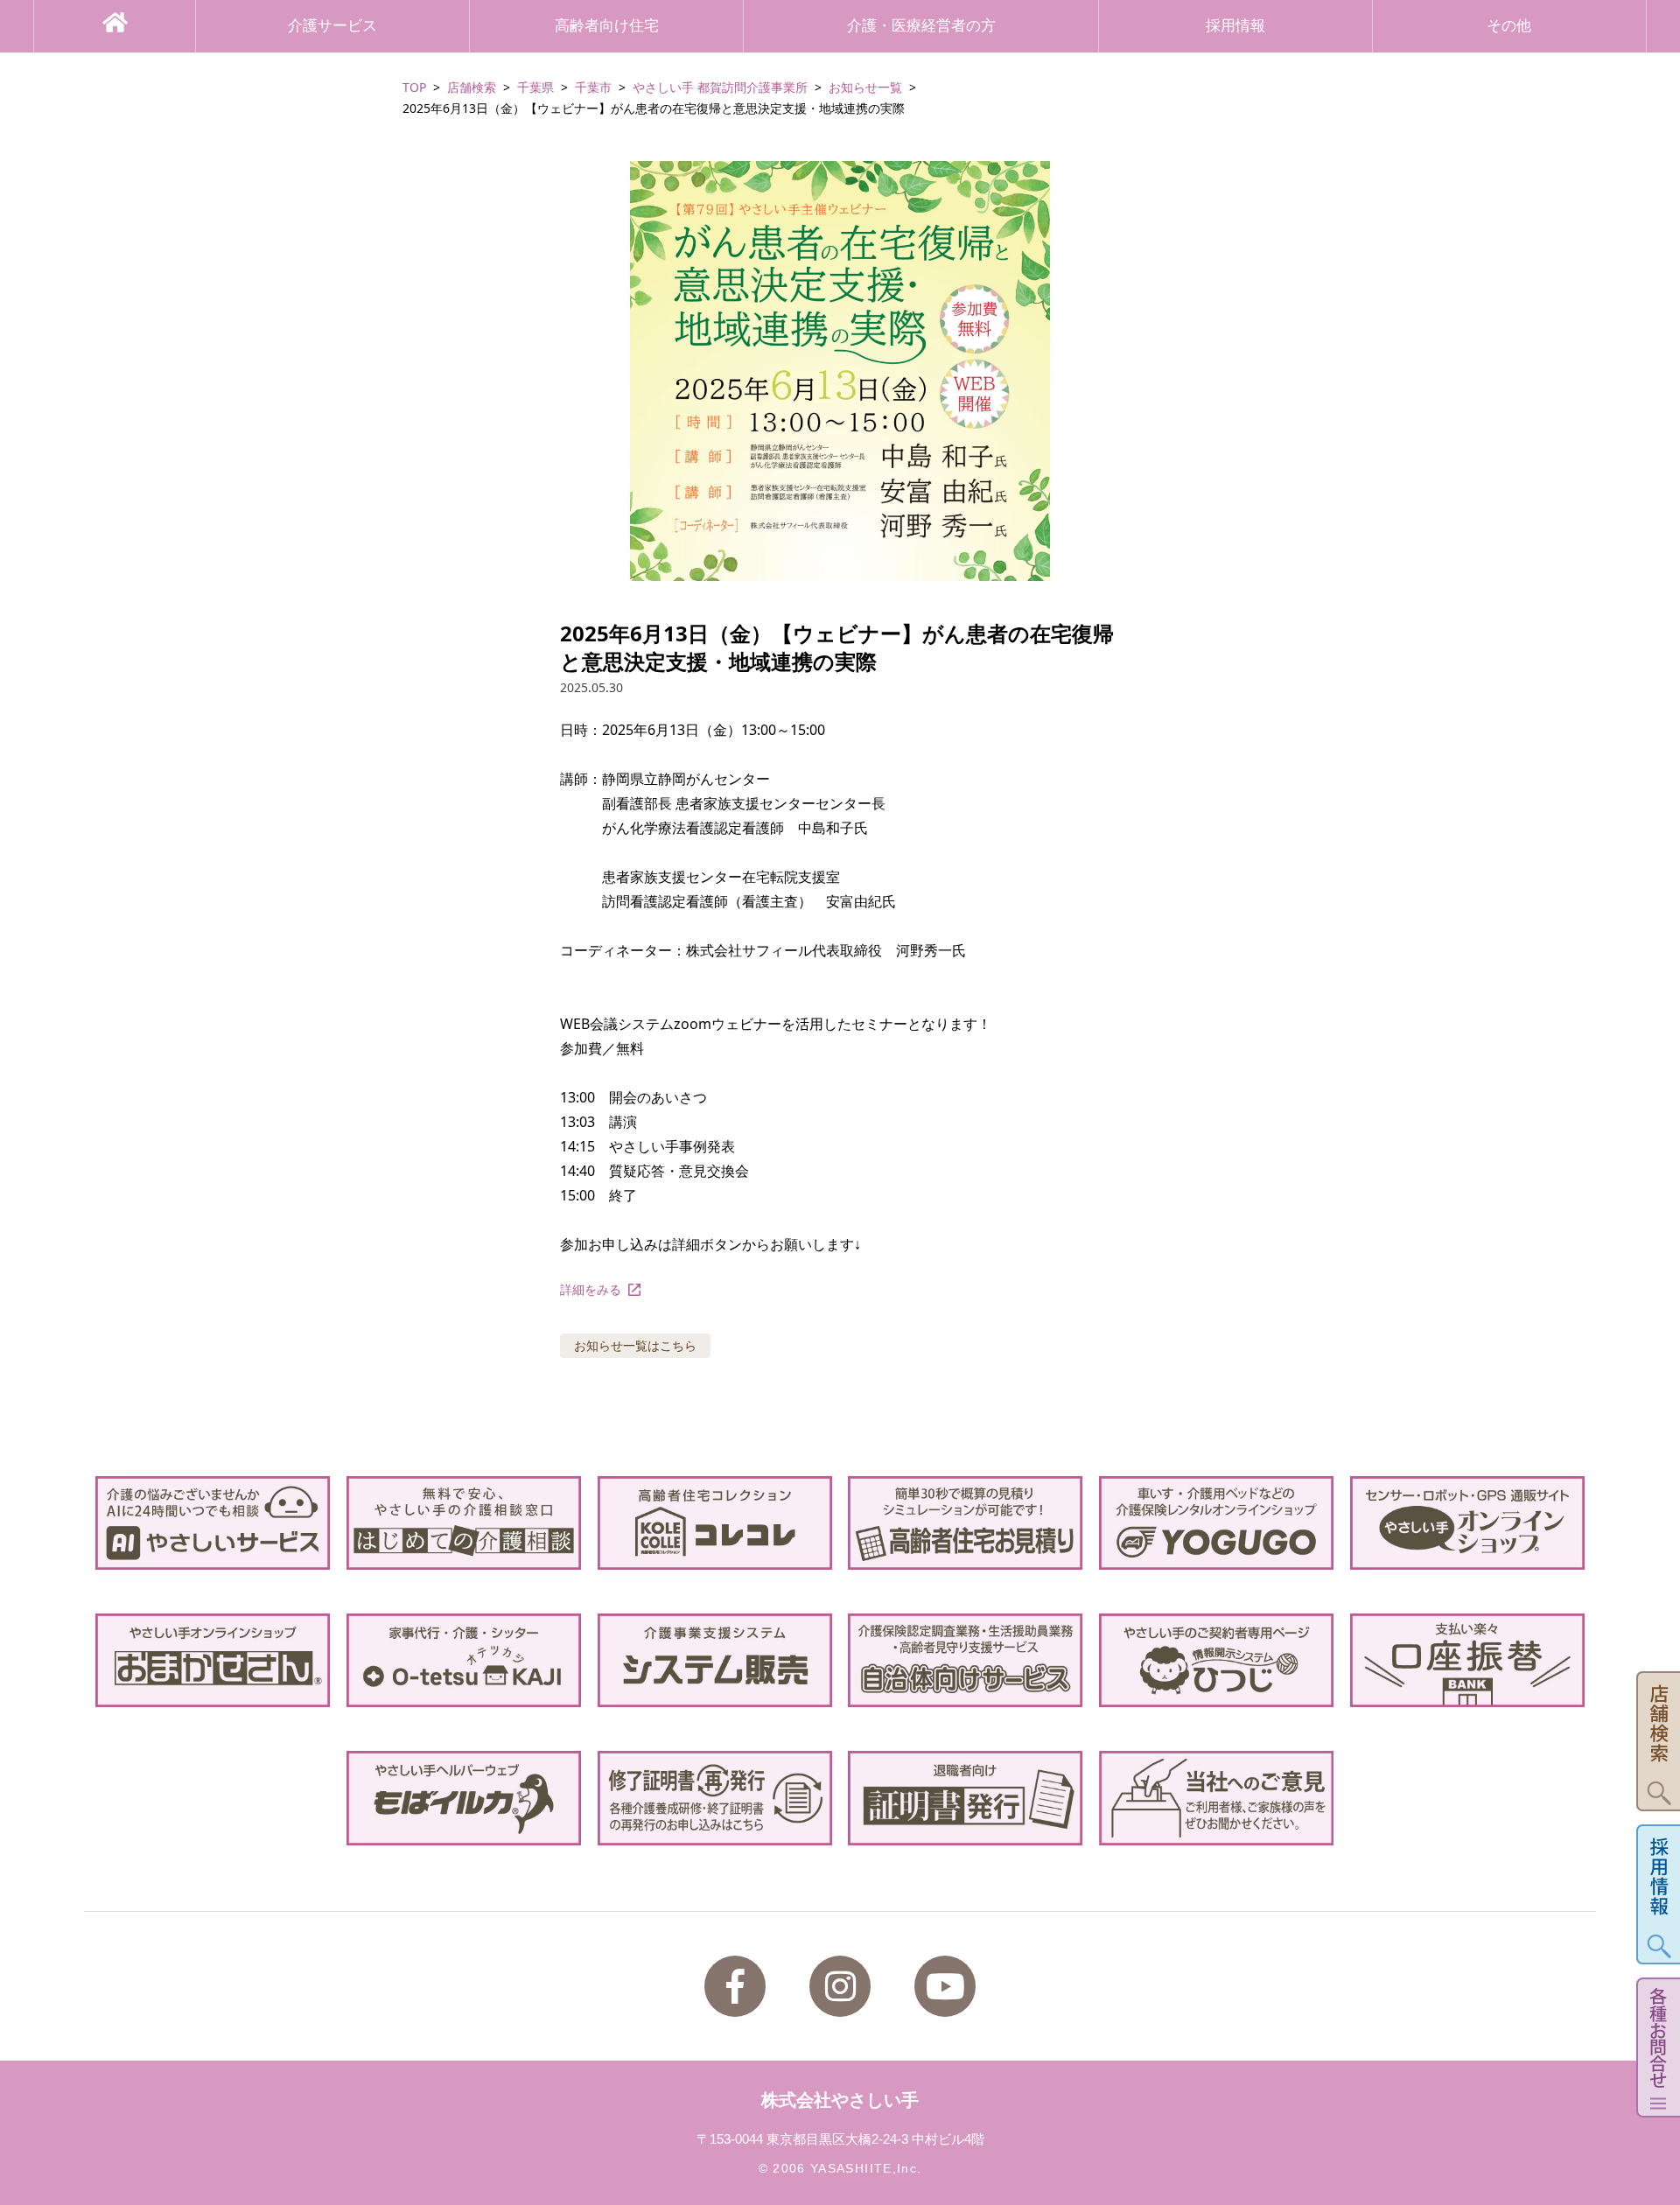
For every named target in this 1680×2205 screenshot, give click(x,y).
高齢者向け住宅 (607, 26)
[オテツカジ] (464, 1660)
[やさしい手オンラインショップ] (1467, 1523)
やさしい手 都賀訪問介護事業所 (720, 87)
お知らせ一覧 (865, 87)
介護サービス (332, 26)
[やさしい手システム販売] (715, 1660)
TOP (414, 87)
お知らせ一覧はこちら (635, 1345)
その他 (1509, 26)
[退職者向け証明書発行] (965, 1798)
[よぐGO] (1216, 1523)
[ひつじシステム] (1216, 1660)
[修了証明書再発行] (715, 1798)
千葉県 (535, 87)
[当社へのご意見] (1216, 1798)
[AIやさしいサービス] (213, 1523)
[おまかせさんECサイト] (213, 1660)
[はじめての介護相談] (464, 1523)
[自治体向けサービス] (965, 1660)
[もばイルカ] (464, 1798)
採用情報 (1235, 26)
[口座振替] (1467, 1660)
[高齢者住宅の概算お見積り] (965, 1523)
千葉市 (593, 87)
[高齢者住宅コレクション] (715, 1523)
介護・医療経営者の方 (921, 26)
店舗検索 (472, 87)
